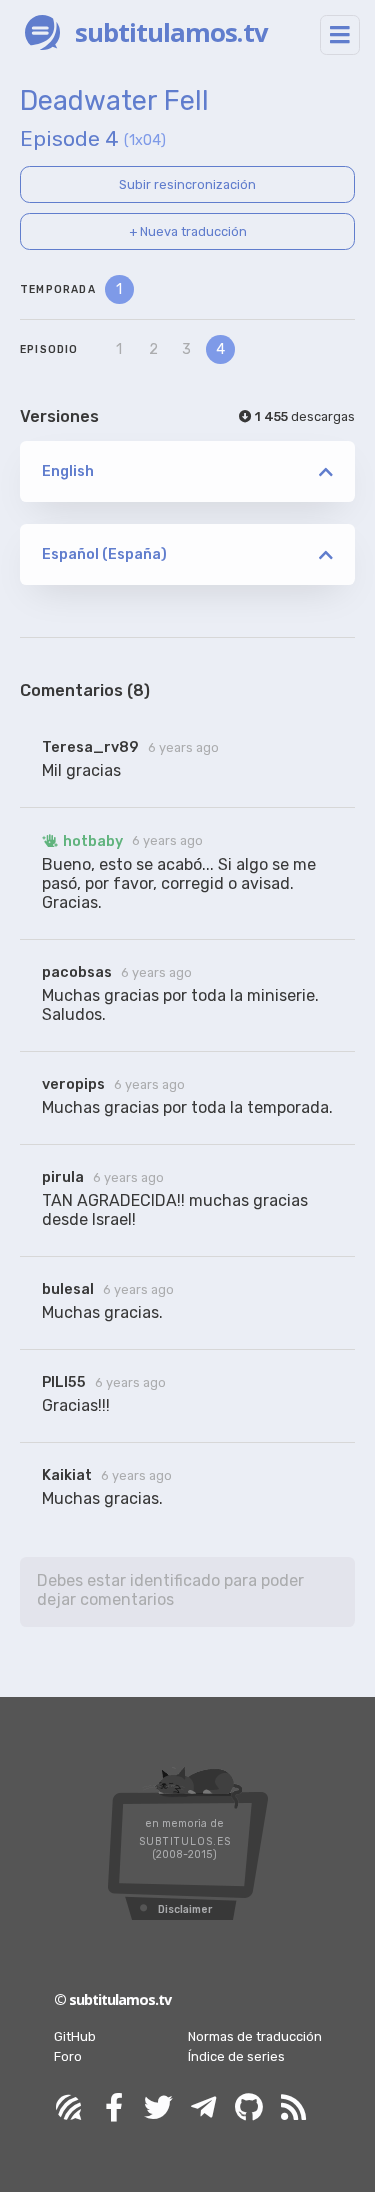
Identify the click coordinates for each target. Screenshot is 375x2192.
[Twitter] (159, 2108)
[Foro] (69, 2108)
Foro (68, 2056)
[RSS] (294, 2108)
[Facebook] (114, 2108)
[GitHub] (249, 2108)
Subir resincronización (187, 184)
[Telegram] (204, 2108)
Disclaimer (185, 1909)
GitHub (75, 2036)
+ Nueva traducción (188, 231)
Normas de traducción (255, 2036)
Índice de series (236, 2056)
